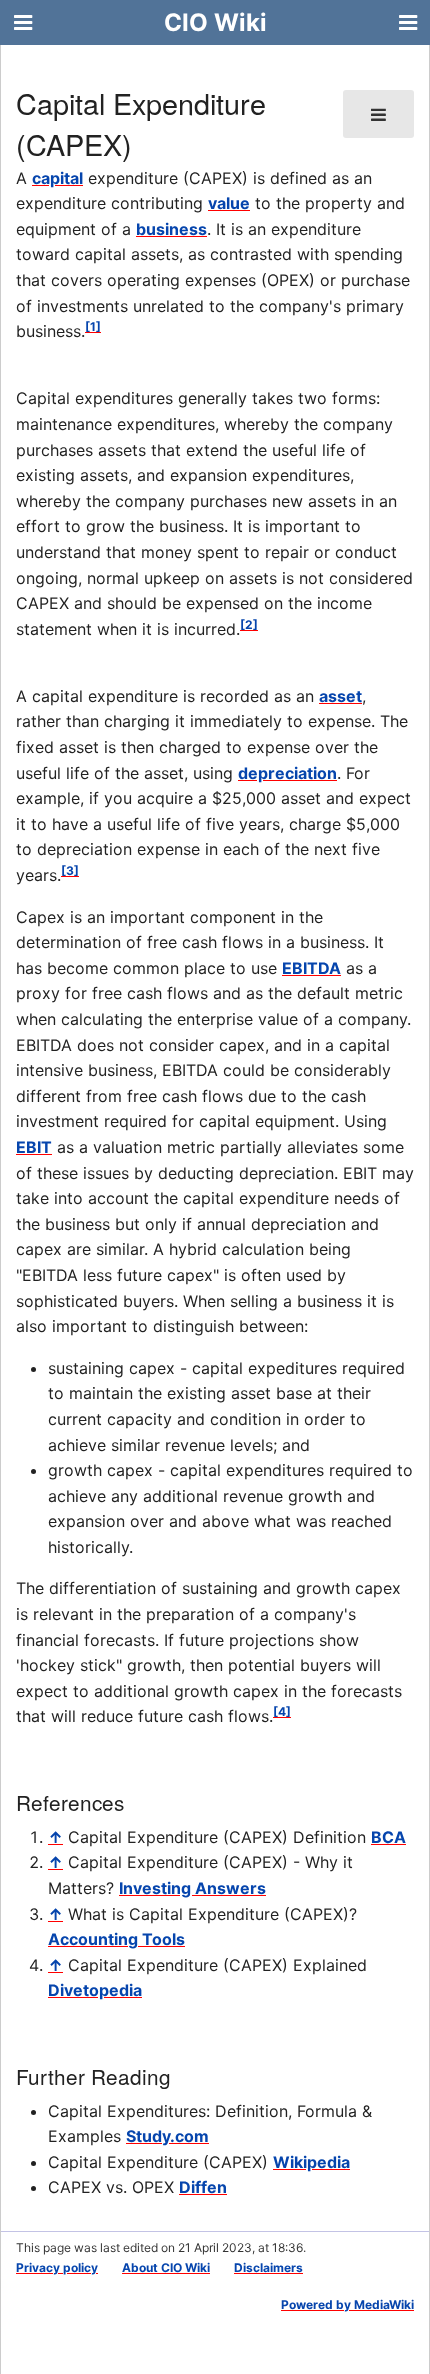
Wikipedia (311, 2162)
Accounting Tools (116, 1939)
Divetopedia (95, 1990)
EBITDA (311, 968)
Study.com (167, 2136)
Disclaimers (268, 2267)
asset (340, 696)
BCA (388, 1837)
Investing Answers (192, 1888)
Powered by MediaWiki (347, 2304)
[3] (70, 870)
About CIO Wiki (166, 2267)
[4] (282, 1711)
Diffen (203, 2187)
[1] (93, 326)
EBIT (34, 1147)
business (171, 229)
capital (57, 178)
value (229, 203)
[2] (249, 624)
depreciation (287, 773)
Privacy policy (57, 2267)
